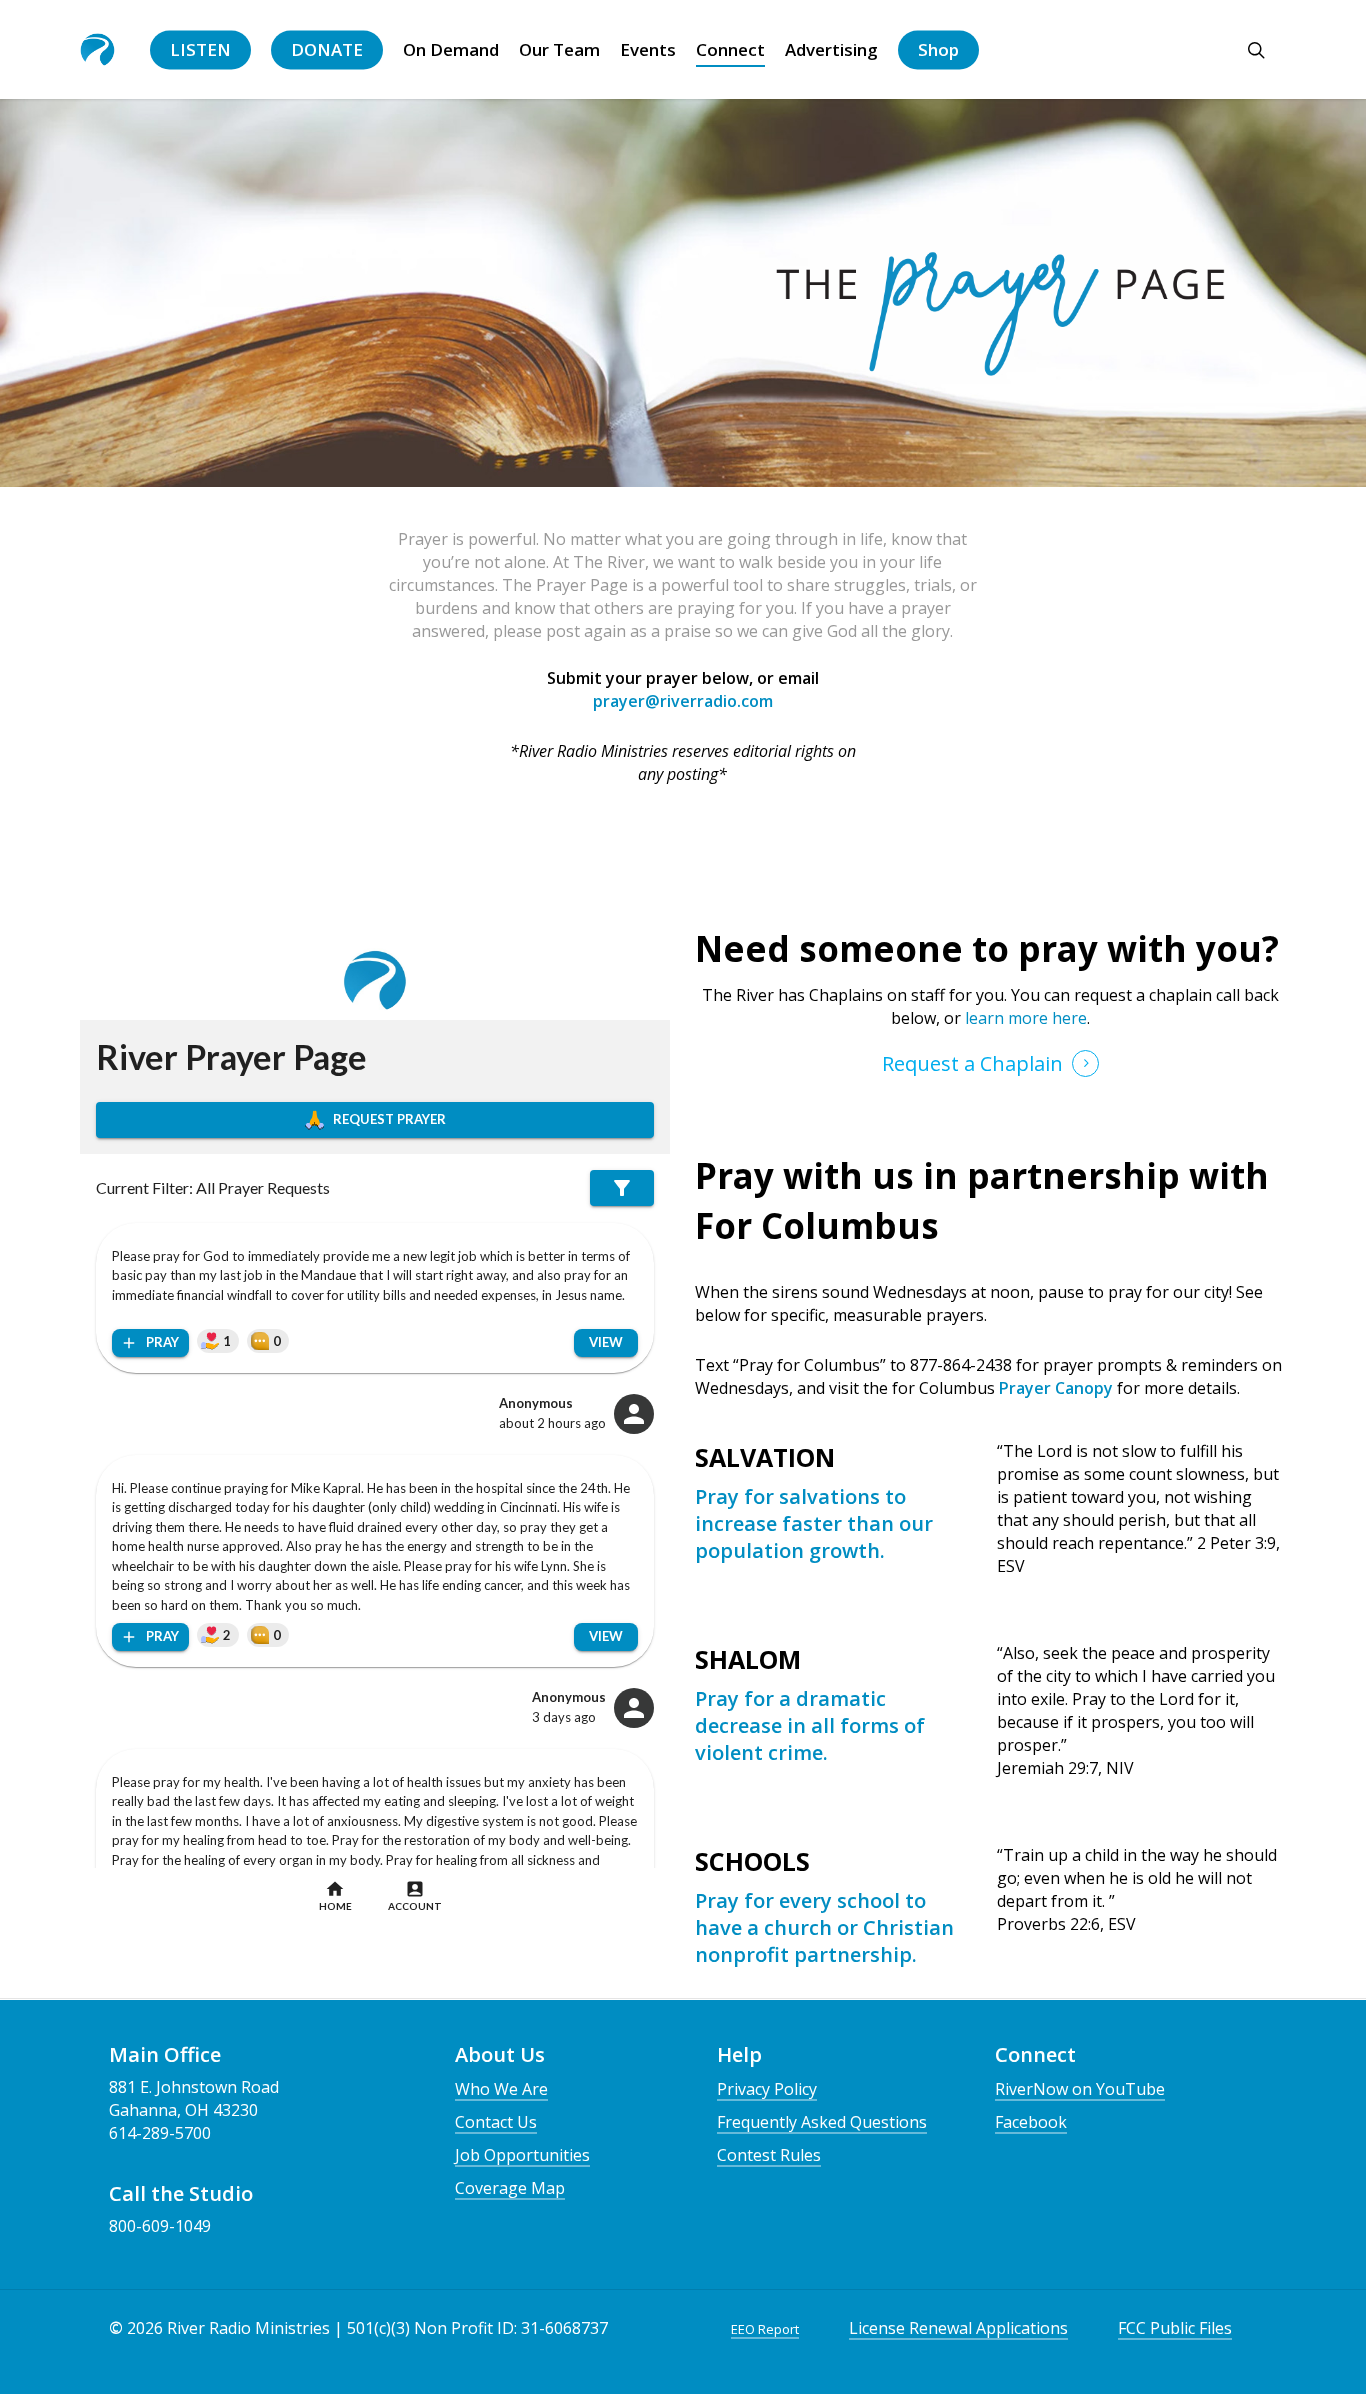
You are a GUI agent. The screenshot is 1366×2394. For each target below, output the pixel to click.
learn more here (1024, 1018)
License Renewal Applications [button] (958, 2328)
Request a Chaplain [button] (972, 1063)
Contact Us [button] (496, 2122)
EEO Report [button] (765, 2329)
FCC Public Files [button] (1175, 2328)
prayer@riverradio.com (683, 701)
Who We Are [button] (501, 2089)
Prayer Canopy (1054, 1388)
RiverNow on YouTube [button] (1080, 2089)
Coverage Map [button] (510, 2188)
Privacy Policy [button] (767, 2089)
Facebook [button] (1031, 2122)
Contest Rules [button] (769, 2155)
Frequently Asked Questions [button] (822, 2122)
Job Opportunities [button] (522, 2155)
